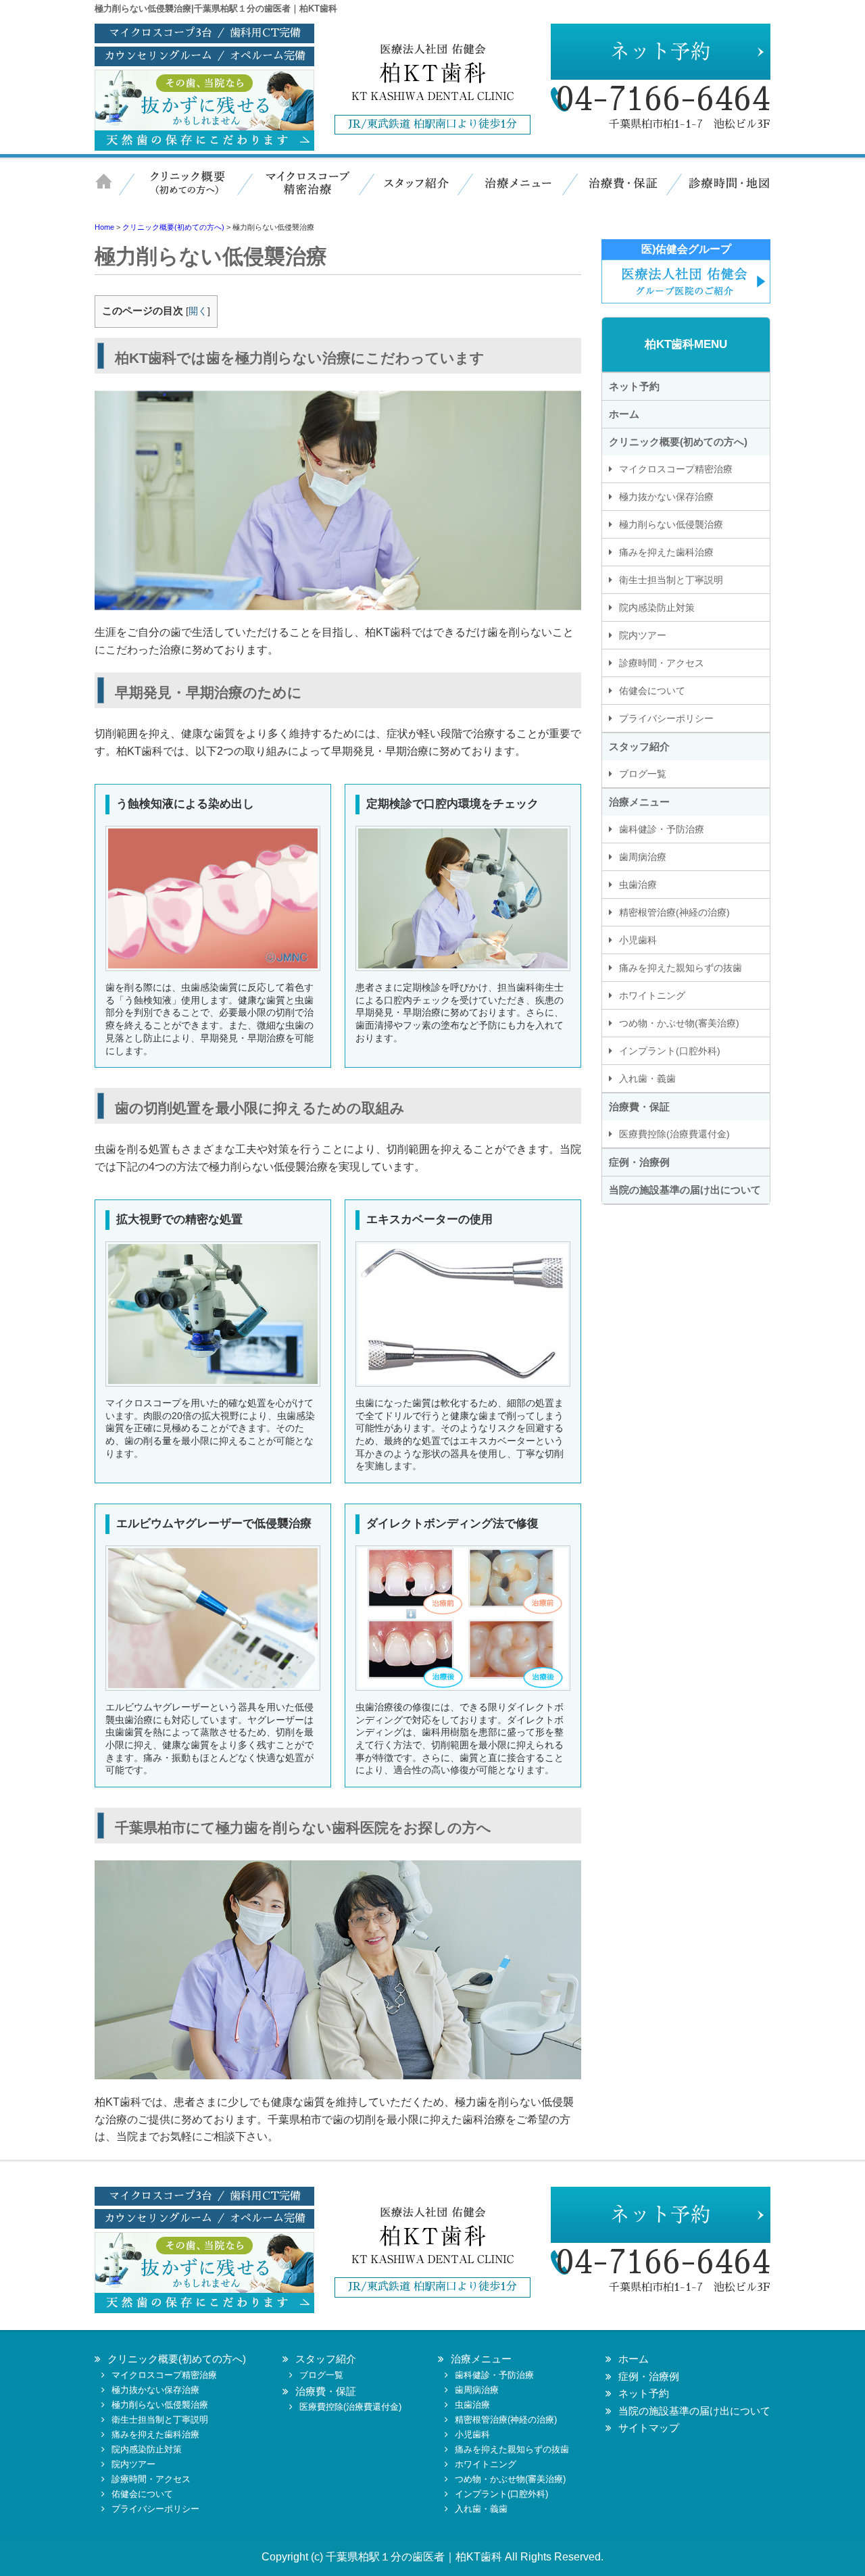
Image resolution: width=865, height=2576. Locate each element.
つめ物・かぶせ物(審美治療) (679, 1023)
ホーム (112, 191)
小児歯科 (638, 940)
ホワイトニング (652, 995)
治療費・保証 (618, 191)
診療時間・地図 (720, 191)
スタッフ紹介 (416, 191)
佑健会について (652, 691)
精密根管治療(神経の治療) (674, 912)
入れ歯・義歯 (647, 1079)
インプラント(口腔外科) (670, 1051)
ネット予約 (634, 386)
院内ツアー (643, 635)
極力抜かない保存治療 (666, 497)
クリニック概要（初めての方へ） (186, 191)
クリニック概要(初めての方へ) (678, 442)
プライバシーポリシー (666, 718)
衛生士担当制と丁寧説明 (671, 580)
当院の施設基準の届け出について (685, 1190)
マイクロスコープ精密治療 (304, 191)
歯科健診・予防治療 (662, 829)
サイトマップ (649, 2428)
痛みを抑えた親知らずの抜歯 (681, 968)
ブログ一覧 (643, 774)
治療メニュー (517, 191)
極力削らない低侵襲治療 (671, 524)
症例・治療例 (639, 1162)
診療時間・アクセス (662, 663)
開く (198, 311)
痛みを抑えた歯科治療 (666, 552)
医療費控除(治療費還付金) (674, 1134)
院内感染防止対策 (657, 608)
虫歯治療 (638, 885)
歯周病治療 (643, 857)
